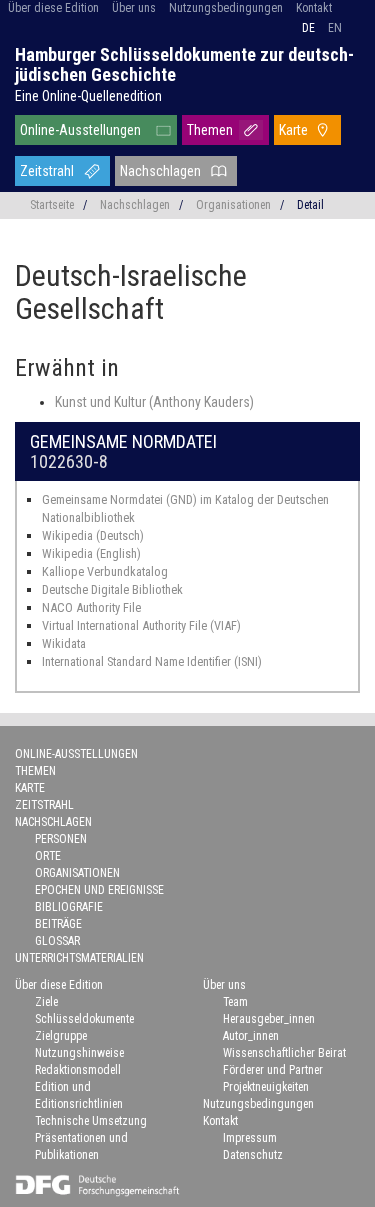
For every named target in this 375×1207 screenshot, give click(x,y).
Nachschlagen (160, 171)
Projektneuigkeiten (266, 1087)
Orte (48, 856)
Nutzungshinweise (79, 1053)
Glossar (57, 941)
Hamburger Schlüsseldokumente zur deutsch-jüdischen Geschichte (184, 64)
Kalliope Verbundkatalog (105, 571)
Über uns (134, 8)
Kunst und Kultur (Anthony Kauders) (154, 402)
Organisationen (233, 205)
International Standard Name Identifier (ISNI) (152, 661)
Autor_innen (251, 1036)
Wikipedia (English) (91, 553)
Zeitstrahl (47, 171)
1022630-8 (69, 461)
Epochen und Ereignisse (99, 890)
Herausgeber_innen (269, 1019)
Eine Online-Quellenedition (88, 96)
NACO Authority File (91, 607)
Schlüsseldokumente (84, 1019)
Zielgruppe (61, 1036)
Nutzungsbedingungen (226, 8)
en (335, 28)
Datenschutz (253, 1155)
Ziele (46, 1002)
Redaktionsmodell (78, 1070)
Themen (210, 130)
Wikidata (64, 643)
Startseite (52, 205)
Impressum (250, 1138)
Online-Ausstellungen (80, 130)
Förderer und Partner (273, 1070)
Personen (61, 839)
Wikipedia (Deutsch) (93, 535)
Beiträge (58, 924)
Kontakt (314, 8)
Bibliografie (69, 907)
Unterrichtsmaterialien (79, 958)
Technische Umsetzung (91, 1121)
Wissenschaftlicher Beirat (284, 1053)
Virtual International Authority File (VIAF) (141, 625)
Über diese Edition (53, 8)
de (308, 28)
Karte (293, 130)
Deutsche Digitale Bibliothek (112, 589)
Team (235, 1002)
